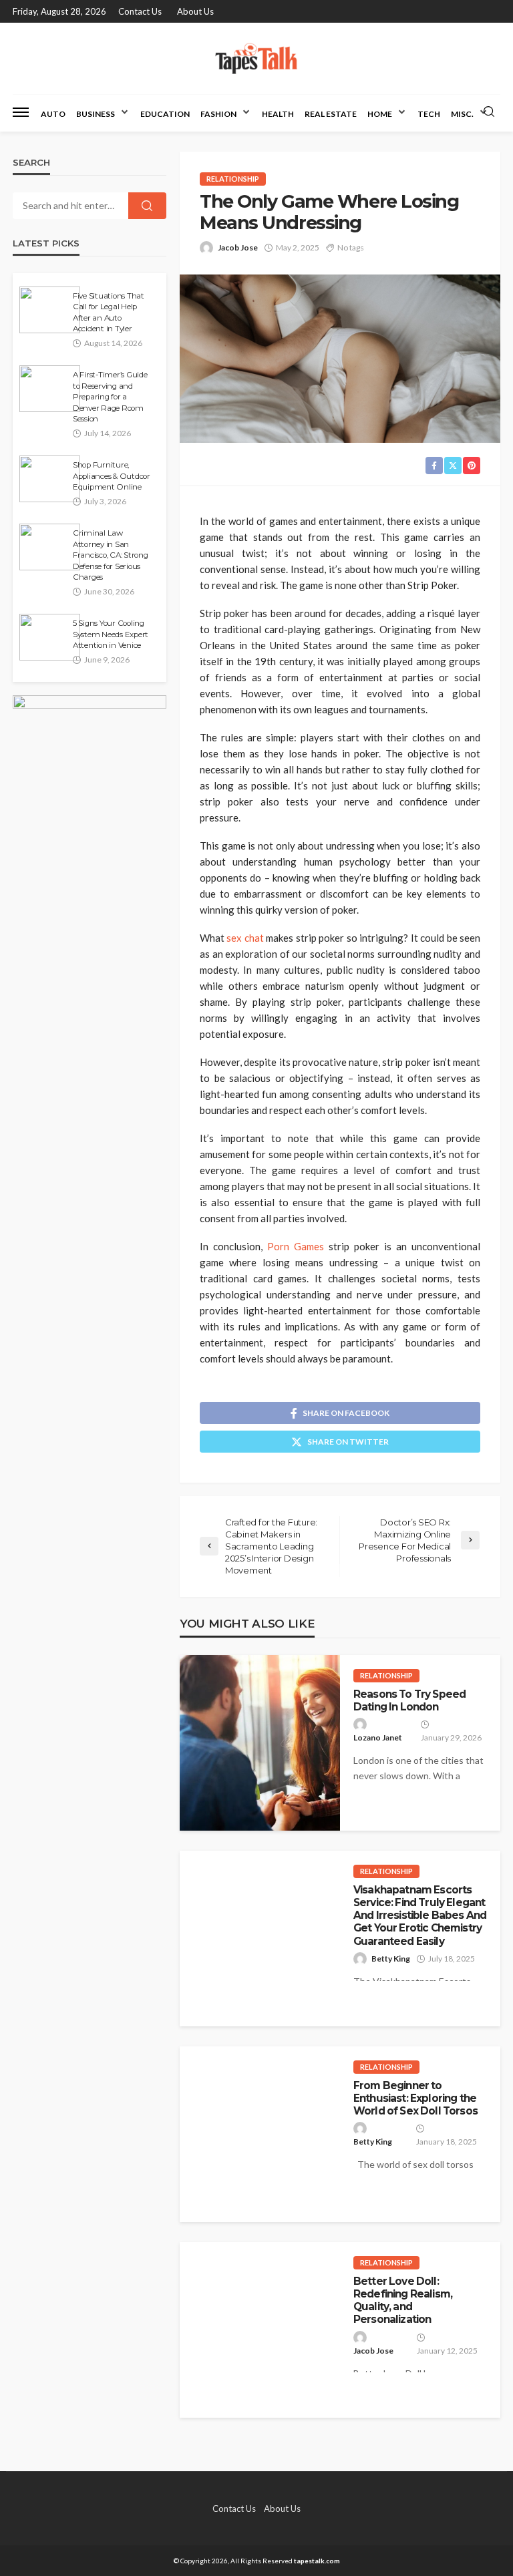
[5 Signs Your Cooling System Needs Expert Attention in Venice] (50, 637)
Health (278, 114)
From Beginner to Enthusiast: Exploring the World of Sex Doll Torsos (415, 2098)
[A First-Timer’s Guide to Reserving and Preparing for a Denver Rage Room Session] (50, 389)
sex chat (245, 938)
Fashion (218, 114)
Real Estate (331, 114)
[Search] (489, 112)
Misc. (462, 114)
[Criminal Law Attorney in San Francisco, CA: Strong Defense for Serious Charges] (50, 547)
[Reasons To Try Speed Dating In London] (260, 1743)
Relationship (233, 179)
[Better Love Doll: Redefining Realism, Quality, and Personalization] (260, 2330)
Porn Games (296, 1246)
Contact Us (140, 11)
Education (165, 114)
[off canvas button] (21, 112)
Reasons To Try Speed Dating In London (409, 1700)
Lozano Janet (378, 1737)
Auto (53, 114)
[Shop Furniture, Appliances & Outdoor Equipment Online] (50, 479)
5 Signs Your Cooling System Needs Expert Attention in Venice (111, 634)
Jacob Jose (238, 247)
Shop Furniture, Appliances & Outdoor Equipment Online (112, 476)
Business (96, 114)
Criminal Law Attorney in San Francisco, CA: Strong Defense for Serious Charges (111, 555)
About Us (195, 11)
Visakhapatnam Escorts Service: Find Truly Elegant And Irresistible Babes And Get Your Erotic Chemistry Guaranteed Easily (420, 1915)
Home (380, 114)
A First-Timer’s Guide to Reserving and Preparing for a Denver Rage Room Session (110, 397)
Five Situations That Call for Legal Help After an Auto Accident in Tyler (109, 312)
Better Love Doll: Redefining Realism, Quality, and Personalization (403, 2301)
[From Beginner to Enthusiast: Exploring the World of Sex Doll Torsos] (260, 2134)
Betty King (391, 1959)
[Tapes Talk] (256, 58)
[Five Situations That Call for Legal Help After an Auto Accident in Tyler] (50, 310)
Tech (429, 114)
